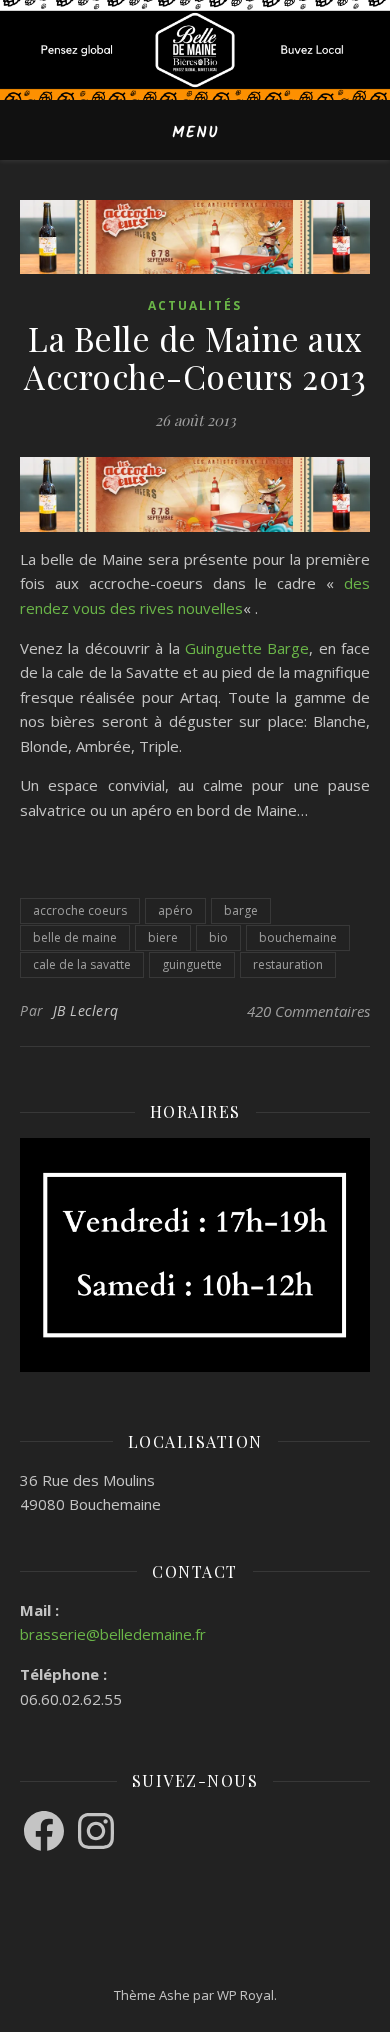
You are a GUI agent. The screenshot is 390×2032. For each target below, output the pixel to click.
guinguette (192, 964)
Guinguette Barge (247, 648)
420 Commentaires (308, 1011)
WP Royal (245, 1995)
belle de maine (75, 937)
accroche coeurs (80, 910)
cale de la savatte (82, 964)
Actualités (195, 305)
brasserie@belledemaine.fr (113, 1634)
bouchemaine (298, 937)
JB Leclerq (86, 1010)
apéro (175, 910)
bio (218, 937)
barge (241, 910)
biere (163, 937)
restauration (288, 964)
